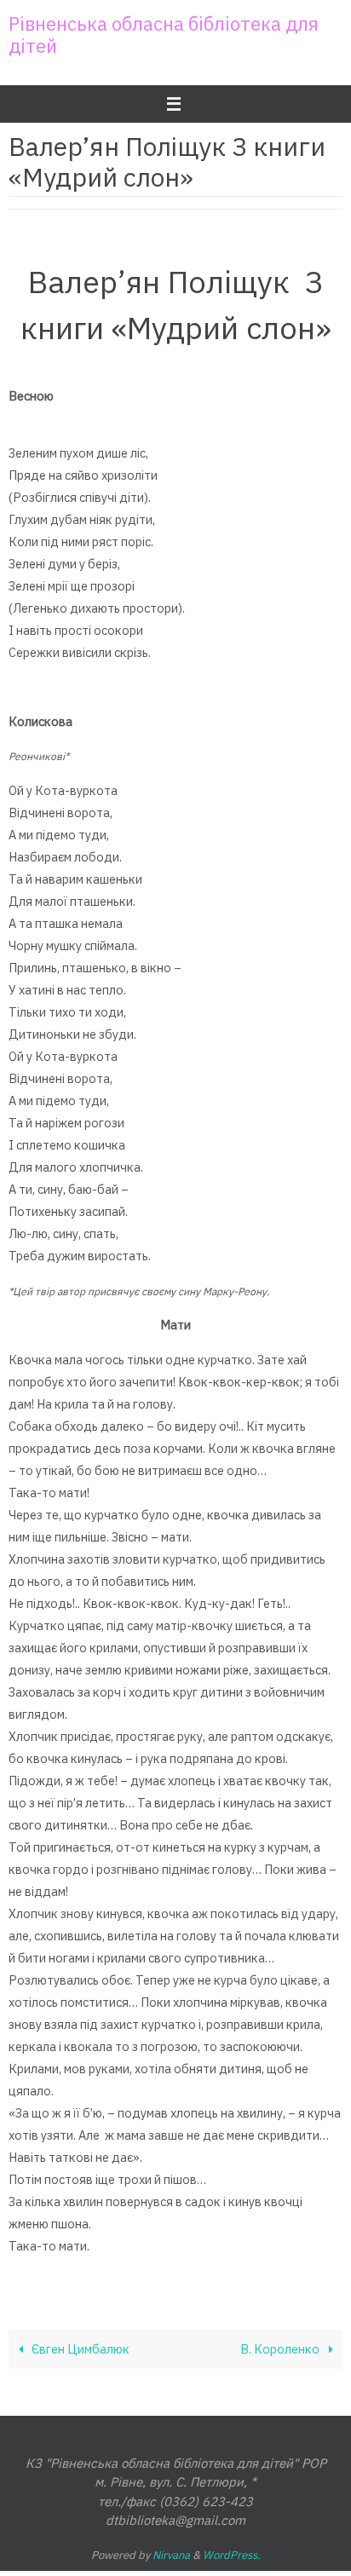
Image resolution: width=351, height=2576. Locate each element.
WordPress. (232, 2555)
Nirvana (171, 2555)
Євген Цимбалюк (79, 2349)
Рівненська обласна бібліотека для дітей (164, 35)
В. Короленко (281, 2349)
